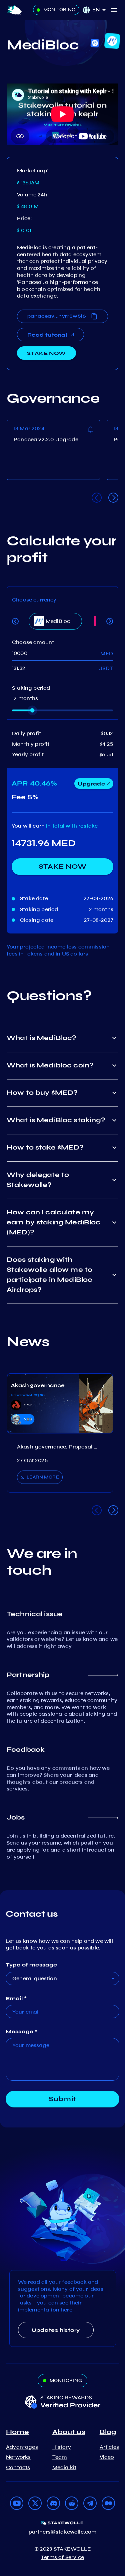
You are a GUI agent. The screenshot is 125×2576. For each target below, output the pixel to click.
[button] (101, 10)
